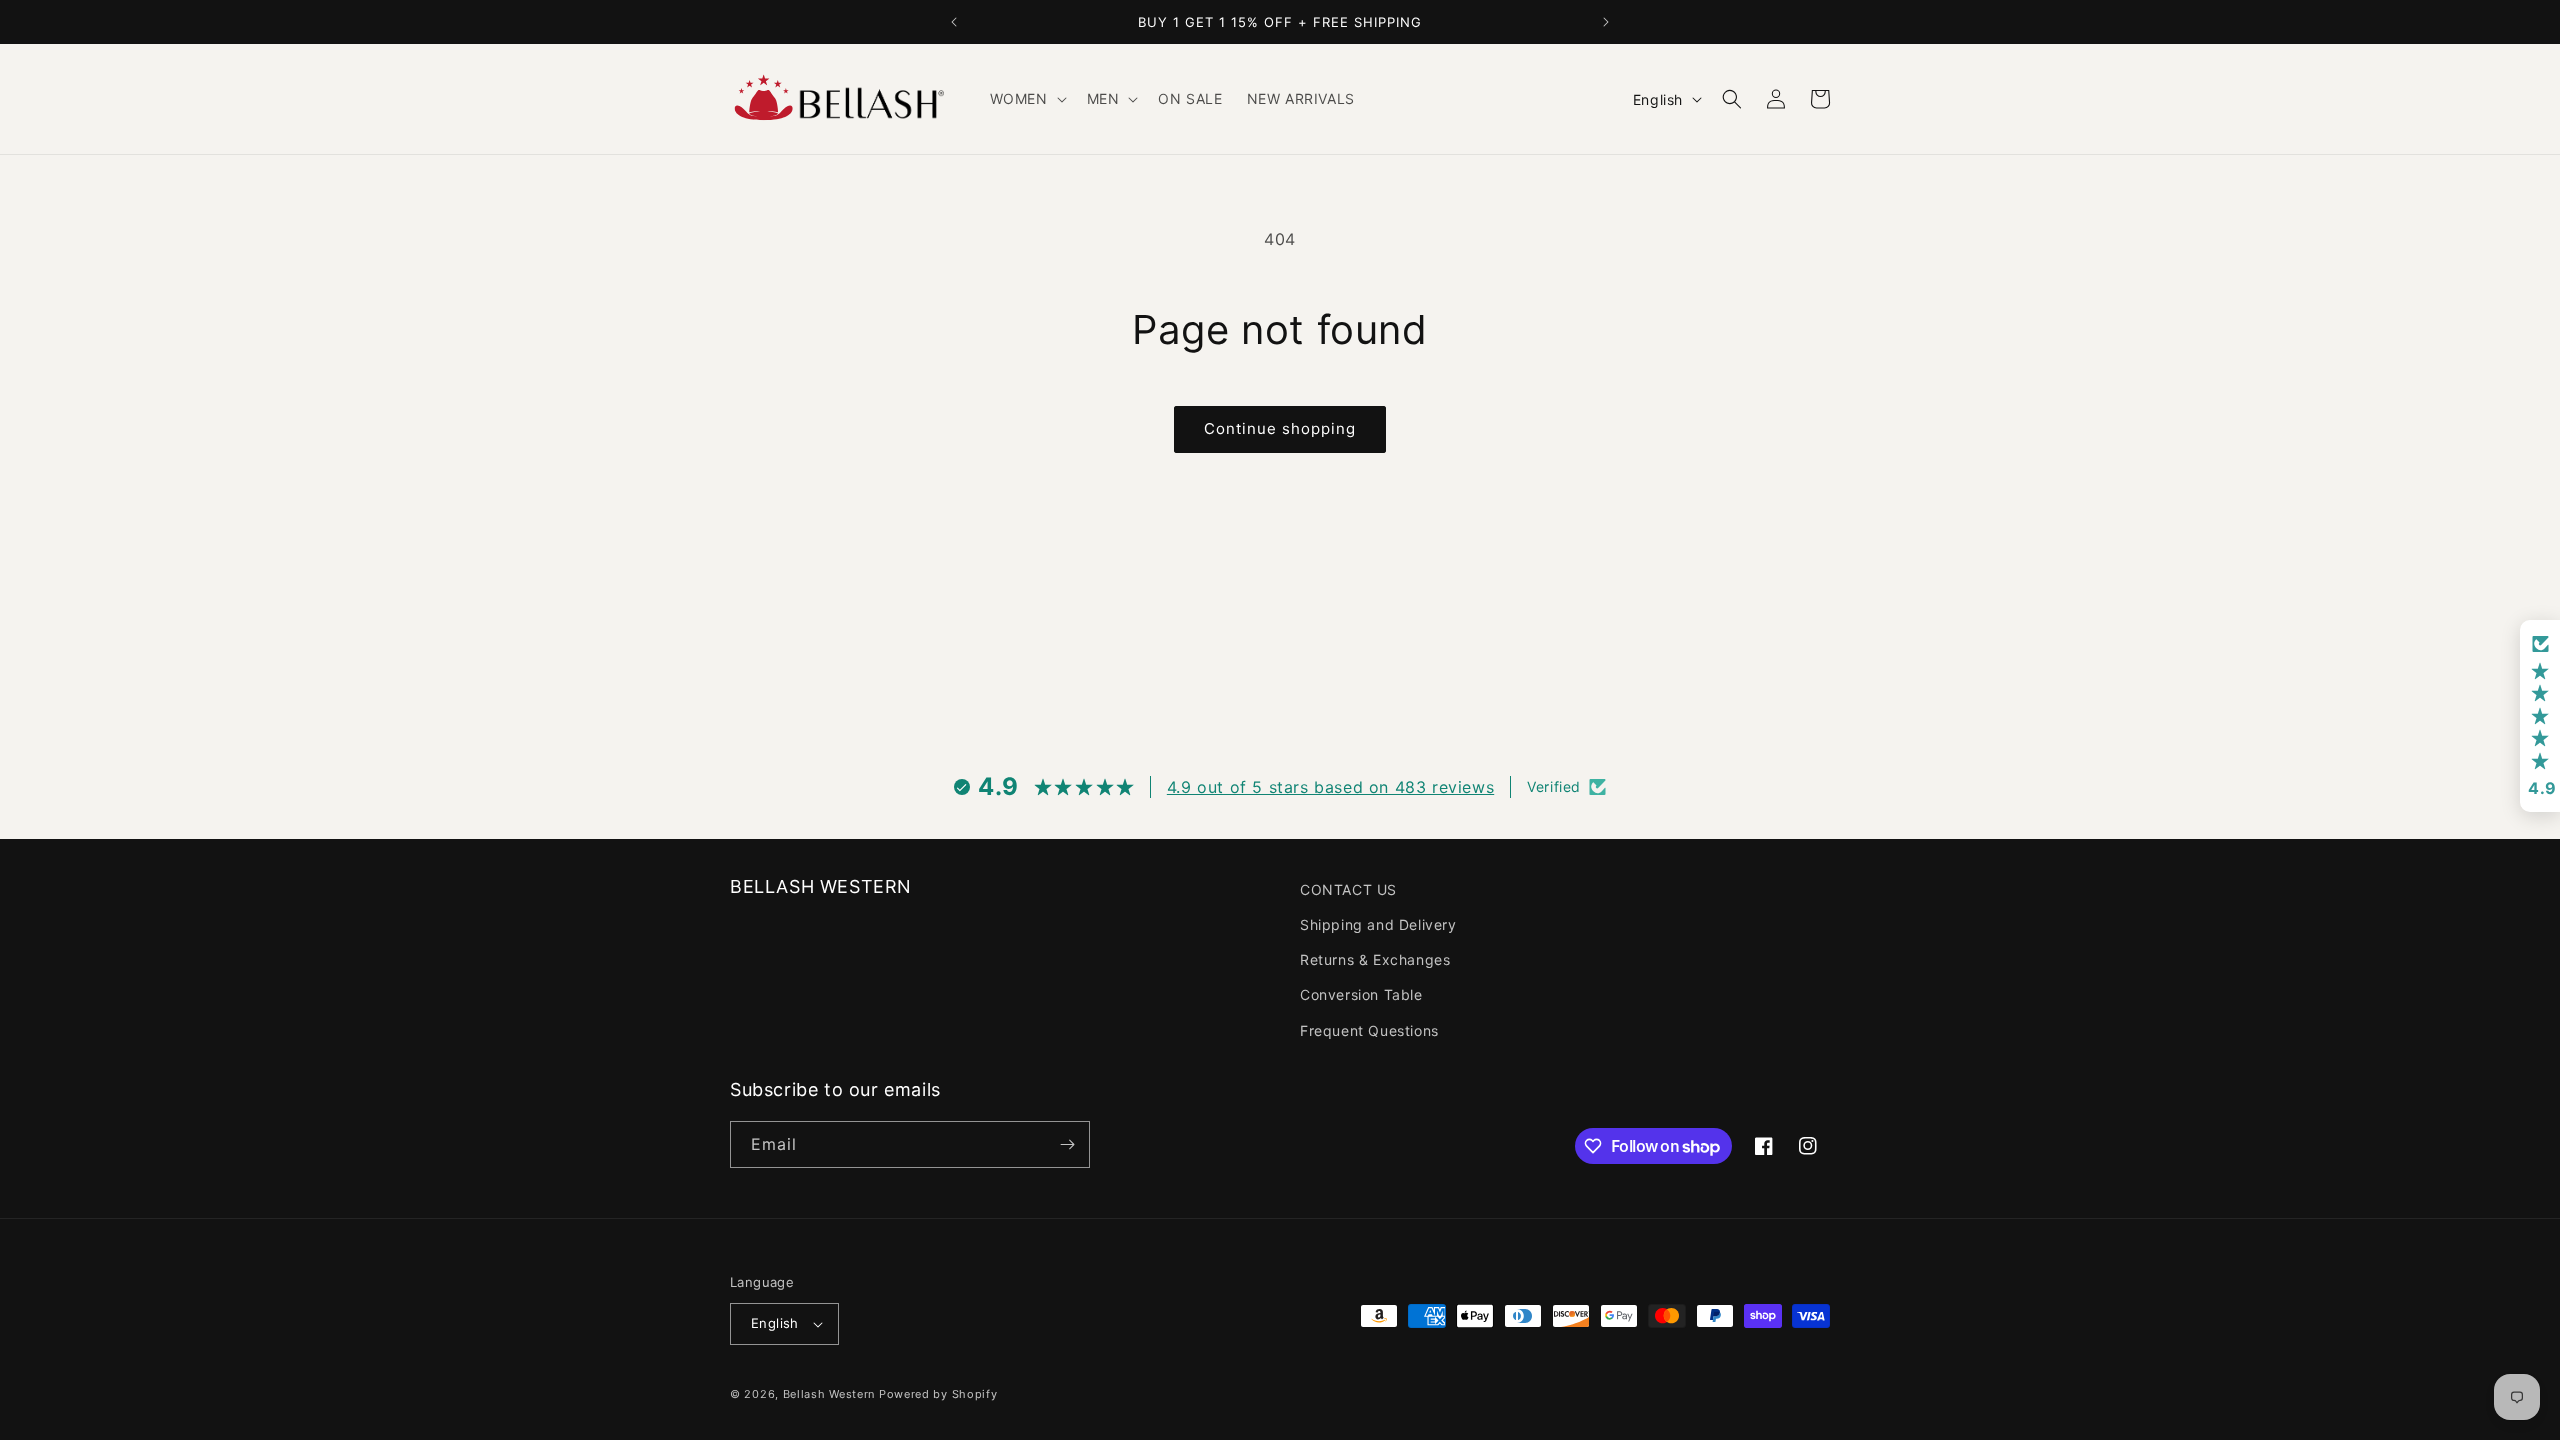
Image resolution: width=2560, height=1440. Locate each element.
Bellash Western (829, 1394)
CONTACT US (1348, 889)
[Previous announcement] (954, 22)
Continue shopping (1280, 428)
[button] (1026, 99)
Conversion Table (1361, 994)
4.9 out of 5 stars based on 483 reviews (1330, 787)
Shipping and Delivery (1378, 924)
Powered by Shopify (938, 1394)
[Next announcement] (1606, 22)
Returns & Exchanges (1375, 959)
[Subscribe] (1067, 1144)
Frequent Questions (1369, 1030)
